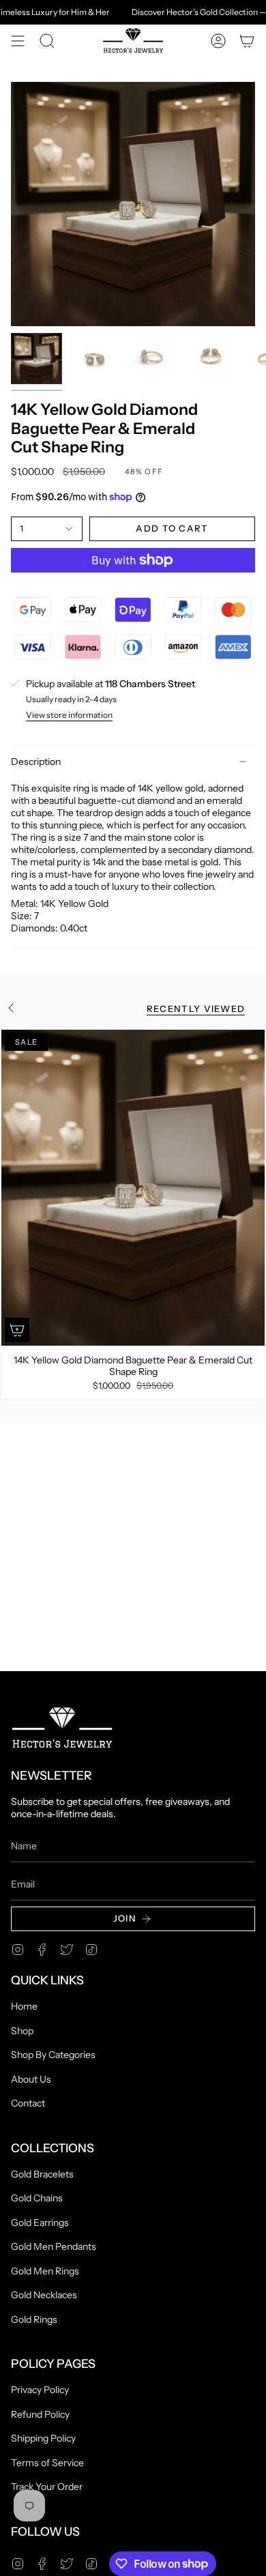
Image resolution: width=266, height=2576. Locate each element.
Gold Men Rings (45, 2271)
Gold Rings (34, 2319)
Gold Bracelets (42, 2174)
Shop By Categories (53, 2055)
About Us (31, 2079)
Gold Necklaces (44, 2295)
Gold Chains (37, 2198)
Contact (28, 2103)
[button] (47, 41)
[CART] (247, 41)
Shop (22, 2031)
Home (24, 2006)
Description (36, 762)
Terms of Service (47, 2463)
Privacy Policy (40, 2390)
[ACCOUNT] (218, 41)
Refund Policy (40, 2414)
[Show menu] (18, 41)
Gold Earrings (40, 2223)
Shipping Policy (43, 2438)
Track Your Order (47, 2487)
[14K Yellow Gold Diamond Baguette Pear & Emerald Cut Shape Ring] (133, 1188)
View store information (69, 715)
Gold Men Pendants (54, 2246)
